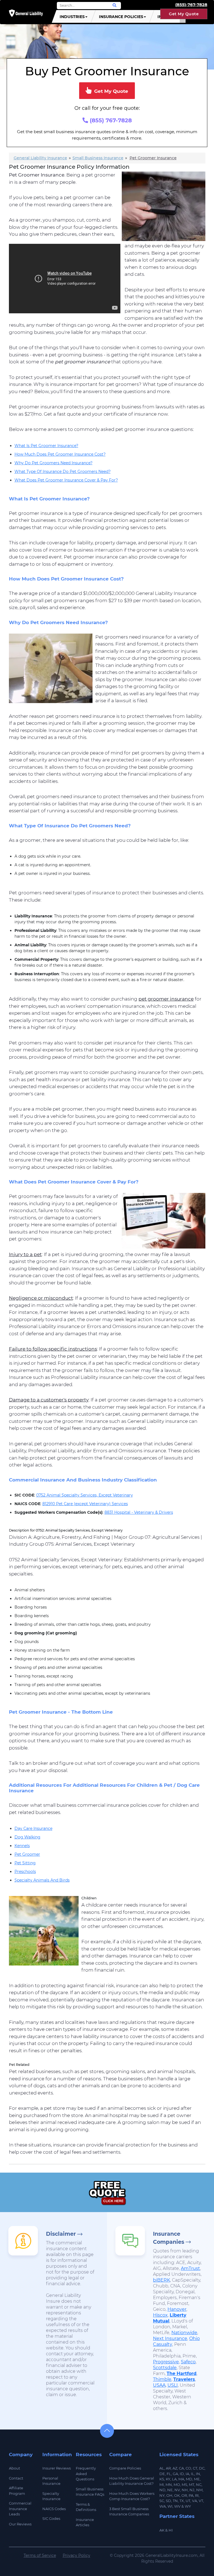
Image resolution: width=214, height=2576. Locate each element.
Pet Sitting (25, 1863)
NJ (192, 2490)
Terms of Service (40, 2555)
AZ (175, 2468)
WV (177, 2506)
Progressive (166, 2362)
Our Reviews (20, 2524)
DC (202, 2468)
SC (162, 2501)
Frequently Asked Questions (86, 2474)
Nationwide (184, 2333)
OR (184, 2495)
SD (168, 2501)
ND (162, 2490)
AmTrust (190, 2268)
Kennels (22, 1846)
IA (187, 2474)
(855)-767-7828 (191, 5)
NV (177, 2490)
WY (188, 2506)
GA (175, 2474)
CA (181, 2468)
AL (162, 2468)
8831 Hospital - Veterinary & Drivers (139, 1512)
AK (162, 2530)
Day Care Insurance (33, 1828)
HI (171, 2530)
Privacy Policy (76, 2555)
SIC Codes (51, 2518)
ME (197, 2479)
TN (175, 2501)
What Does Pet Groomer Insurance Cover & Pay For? (66, 480)
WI (170, 2506)
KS (162, 2479)
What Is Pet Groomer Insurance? (46, 446)
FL (169, 2474)
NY (162, 2495)
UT (188, 2501)
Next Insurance (170, 2338)
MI (162, 2485)
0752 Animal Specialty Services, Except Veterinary (85, 1495)
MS (184, 2485)
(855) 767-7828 (110, 120)
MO (177, 2485)
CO (188, 2468)
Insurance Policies (121, 17)
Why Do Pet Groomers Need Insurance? (53, 463)
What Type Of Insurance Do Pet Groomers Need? (63, 471)
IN (198, 2474)
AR (168, 2468)
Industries (72, 17)
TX (182, 2501)
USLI (173, 2385)
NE (170, 2490)
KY (168, 2479)
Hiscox (160, 2315)
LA (174, 2479)
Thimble (162, 2379)
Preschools (25, 1872)
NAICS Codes (54, 2509)
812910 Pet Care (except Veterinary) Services (85, 1504)
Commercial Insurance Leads (20, 2509)
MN (169, 2485)
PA (191, 2495)
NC (199, 2485)
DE (162, 2474)
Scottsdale (165, 2368)
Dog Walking (27, 1837)
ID (182, 2474)
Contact (16, 2478)
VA (194, 2501)
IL (193, 2474)
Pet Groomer (27, 1854)
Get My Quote (184, 14)
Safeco (188, 2362)
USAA (159, 2385)
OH (169, 2495)
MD (189, 2479)
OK (177, 2495)
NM (199, 2490)
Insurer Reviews (57, 2468)
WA (163, 2506)
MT (192, 2485)
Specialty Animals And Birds (42, 1880)
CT (195, 2468)
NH (185, 2490)
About (14, 2468)
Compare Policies (125, 2468)
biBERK (161, 2280)
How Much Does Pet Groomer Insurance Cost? (60, 454)
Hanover (177, 2309)
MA (181, 2479)
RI (197, 2495)
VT (201, 2501)
